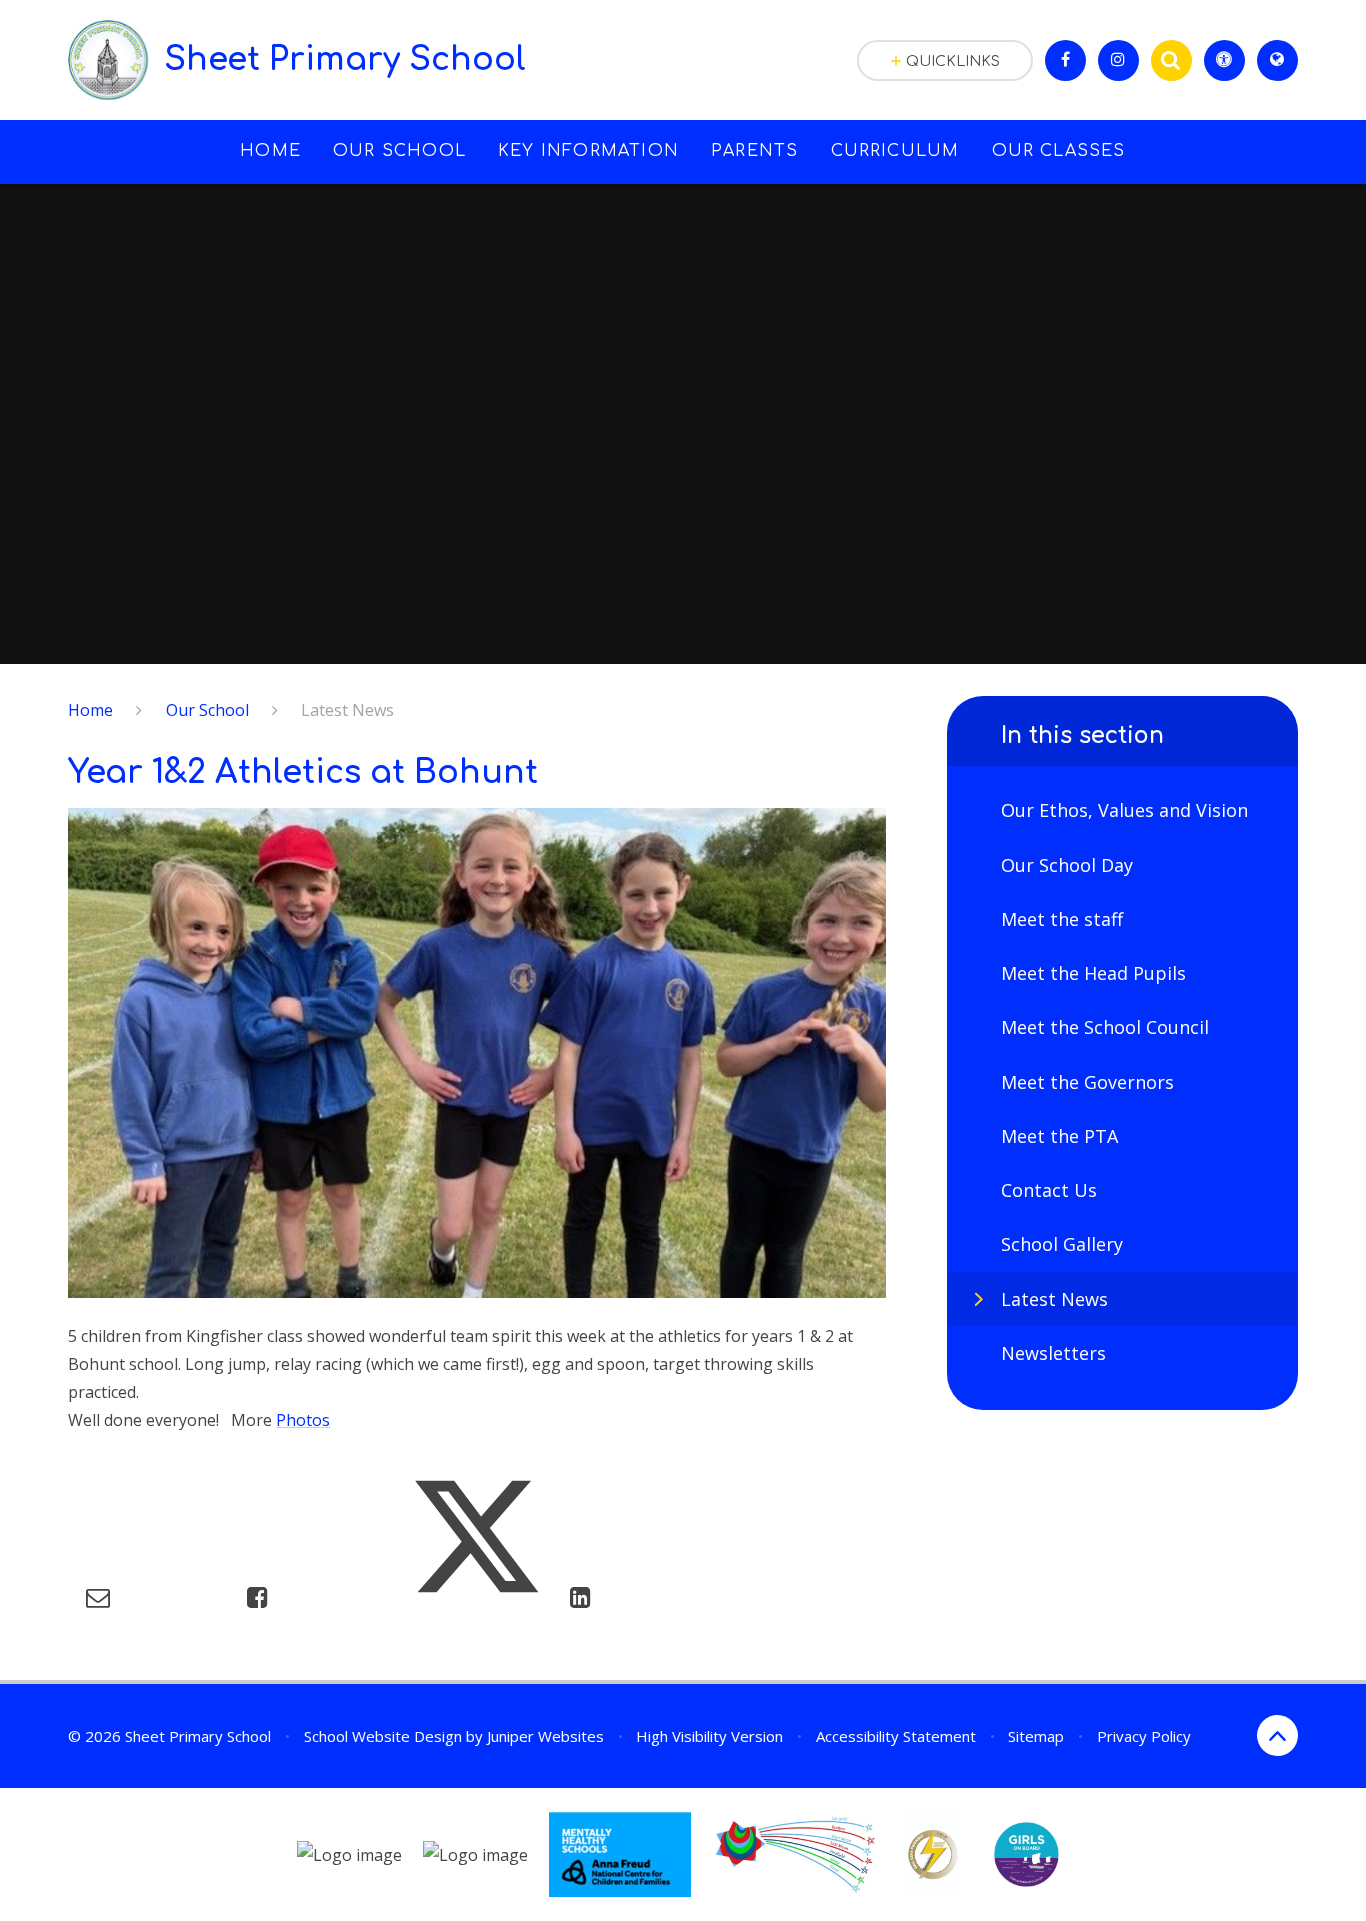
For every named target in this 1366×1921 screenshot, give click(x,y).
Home (90, 710)
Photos (303, 1420)
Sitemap (1036, 1736)
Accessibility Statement (896, 1736)
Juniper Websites (545, 1736)
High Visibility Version (709, 1736)
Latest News (347, 710)
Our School (207, 710)
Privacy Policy (1144, 1736)
